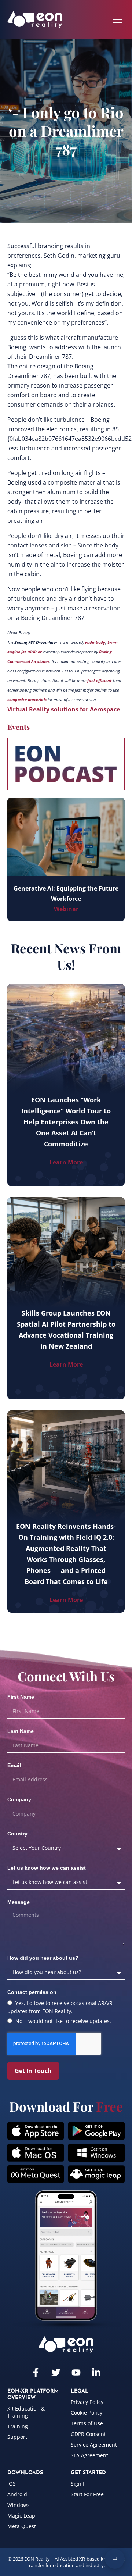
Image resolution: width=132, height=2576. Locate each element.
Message (19, 1902)
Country (17, 1834)
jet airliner (32, 652)
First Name (21, 1697)
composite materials (27, 700)
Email (14, 1765)
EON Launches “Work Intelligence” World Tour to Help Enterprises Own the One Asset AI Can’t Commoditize (66, 1122)
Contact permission (32, 1992)
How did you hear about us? (43, 1958)
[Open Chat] (115, 2559)
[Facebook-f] (36, 2372)
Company (19, 1799)
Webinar (66, 909)
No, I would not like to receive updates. (63, 2021)
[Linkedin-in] (96, 2372)
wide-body (95, 642)
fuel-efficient (100, 681)
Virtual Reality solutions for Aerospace (64, 709)
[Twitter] (56, 2372)
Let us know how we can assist (47, 1868)
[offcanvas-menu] (118, 20)
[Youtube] (76, 2372)
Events (19, 727)
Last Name (21, 1731)
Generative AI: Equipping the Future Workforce (66, 893)
